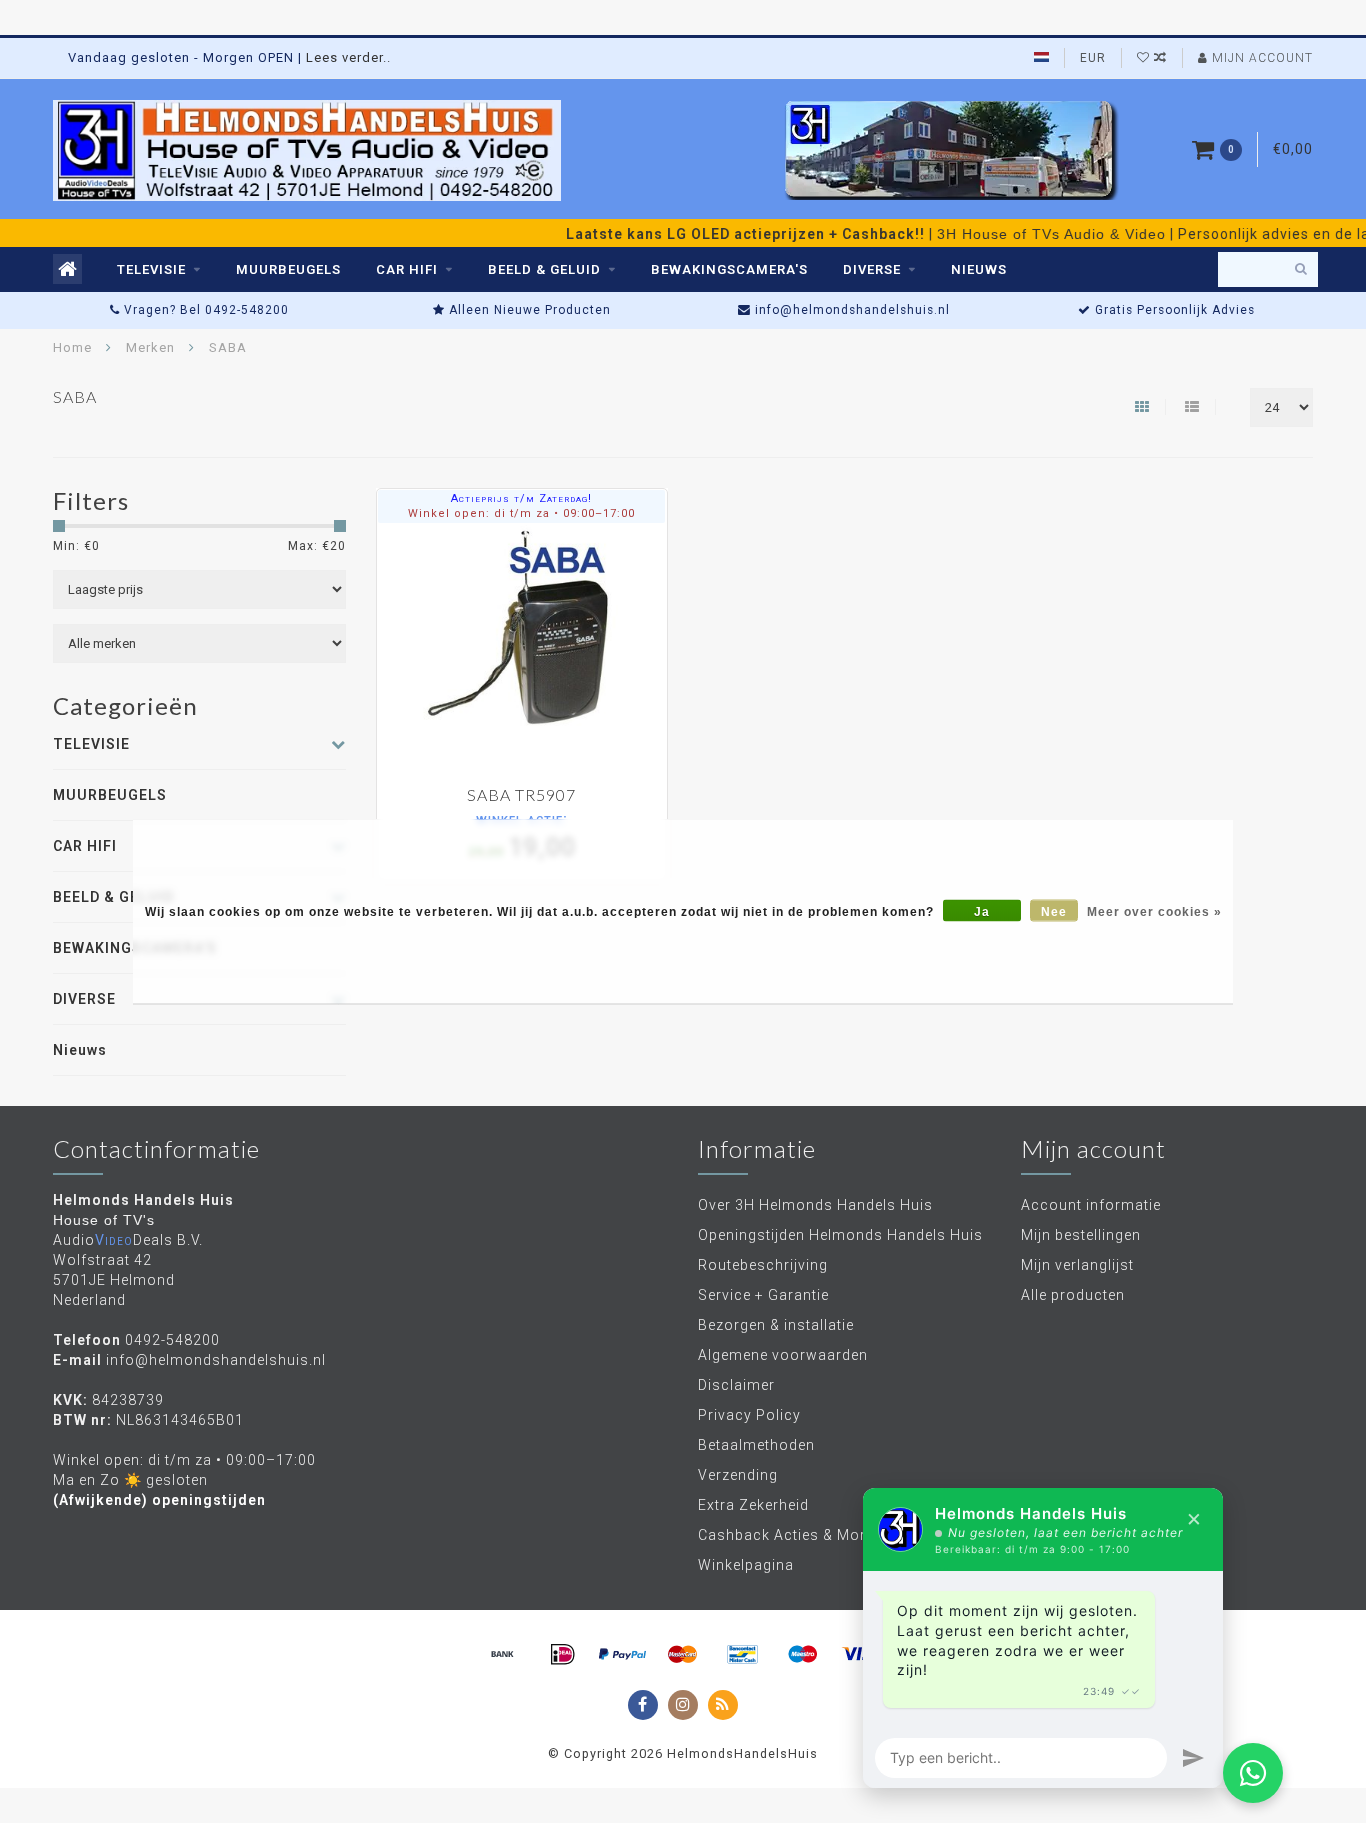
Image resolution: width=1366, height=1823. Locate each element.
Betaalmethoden (756, 1445)
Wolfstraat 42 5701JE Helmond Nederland (114, 1280)
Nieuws (979, 269)
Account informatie (1091, 1205)
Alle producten (1073, 1295)
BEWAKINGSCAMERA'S (729, 269)
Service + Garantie (763, 1295)
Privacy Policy (749, 1415)
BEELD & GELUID (544, 269)
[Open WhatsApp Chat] (1253, 1773)
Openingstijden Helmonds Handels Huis (840, 1235)
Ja (982, 911)
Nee (1054, 911)
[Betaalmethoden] (503, 1655)
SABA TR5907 (521, 794)
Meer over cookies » (1154, 911)
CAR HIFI (407, 269)
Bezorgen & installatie (776, 1325)
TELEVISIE (151, 269)
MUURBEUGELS (288, 269)
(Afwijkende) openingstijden (159, 1500)
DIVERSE (872, 269)
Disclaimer (736, 1385)
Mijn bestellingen (1081, 1235)
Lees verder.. (348, 57)
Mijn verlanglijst (1077, 1265)
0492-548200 (172, 1340)
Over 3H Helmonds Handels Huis (815, 1205)
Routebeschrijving (763, 1265)
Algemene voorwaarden (783, 1355)
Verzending (738, 1475)
